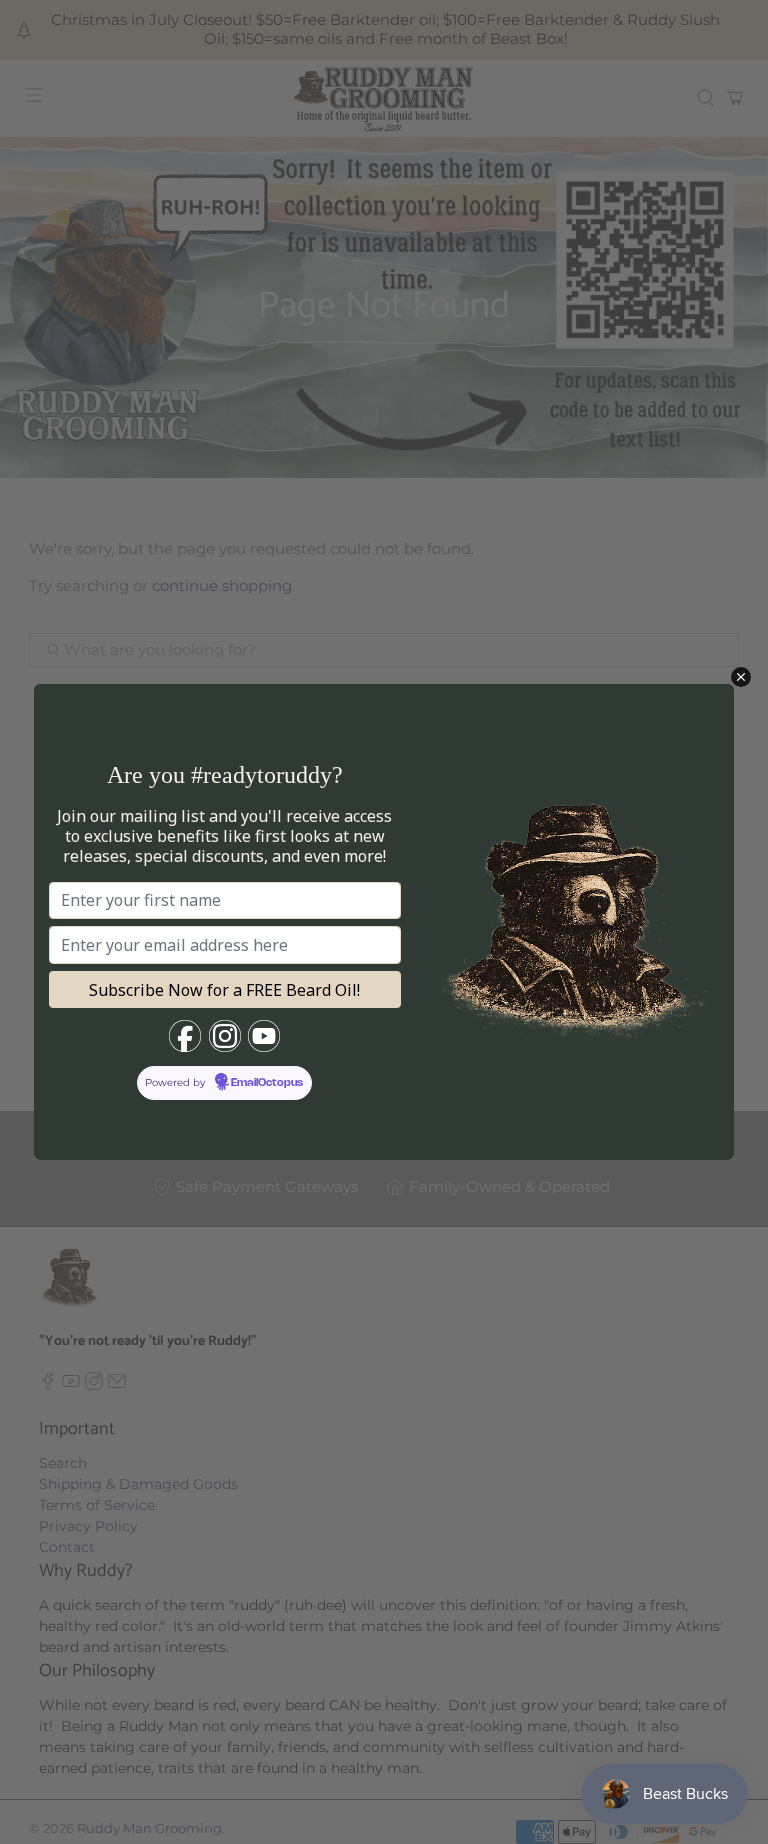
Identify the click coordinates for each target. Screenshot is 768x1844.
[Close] (741, 677)
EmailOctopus (267, 1083)
